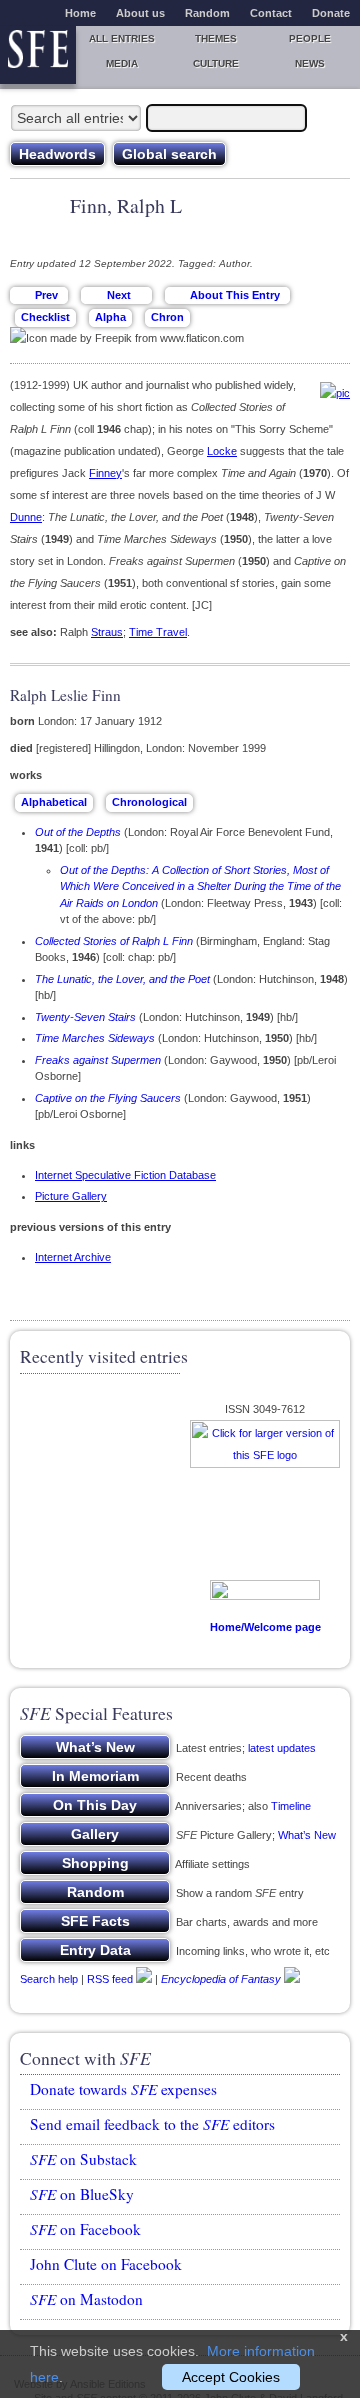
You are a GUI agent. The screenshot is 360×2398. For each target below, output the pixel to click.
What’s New (307, 1835)
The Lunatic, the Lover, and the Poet (122, 979)
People (310, 38)
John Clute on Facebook (106, 2264)
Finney (105, 473)
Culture (216, 63)
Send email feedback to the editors (152, 2124)
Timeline (291, 1806)
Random (207, 13)
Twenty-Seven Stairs (85, 1017)
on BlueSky (82, 2194)
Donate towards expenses (123, 2089)
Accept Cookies (231, 2377)
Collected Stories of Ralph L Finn (114, 941)
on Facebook (85, 2229)
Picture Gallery (71, 1196)
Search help (49, 1978)
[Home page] (38, 55)
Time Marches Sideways (95, 1038)
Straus (107, 632)
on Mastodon (86, 2299)
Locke (222, 451)
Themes (216, 38)
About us (140, 13)
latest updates (282, 1748)
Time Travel (158, 632)
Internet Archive (73, 1257)
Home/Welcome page (265, 1627)
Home (80, 13)
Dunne (26, 517)
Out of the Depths (78, 832)
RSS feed (110, 1978)
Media (122, 63)
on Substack (83, 2159)
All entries (122, 38)
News (310, 63)
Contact (271, 13)
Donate (331, 13)
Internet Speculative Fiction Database (125, 1175)
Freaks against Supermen (98, 1060)
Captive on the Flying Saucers (108, 1098)
